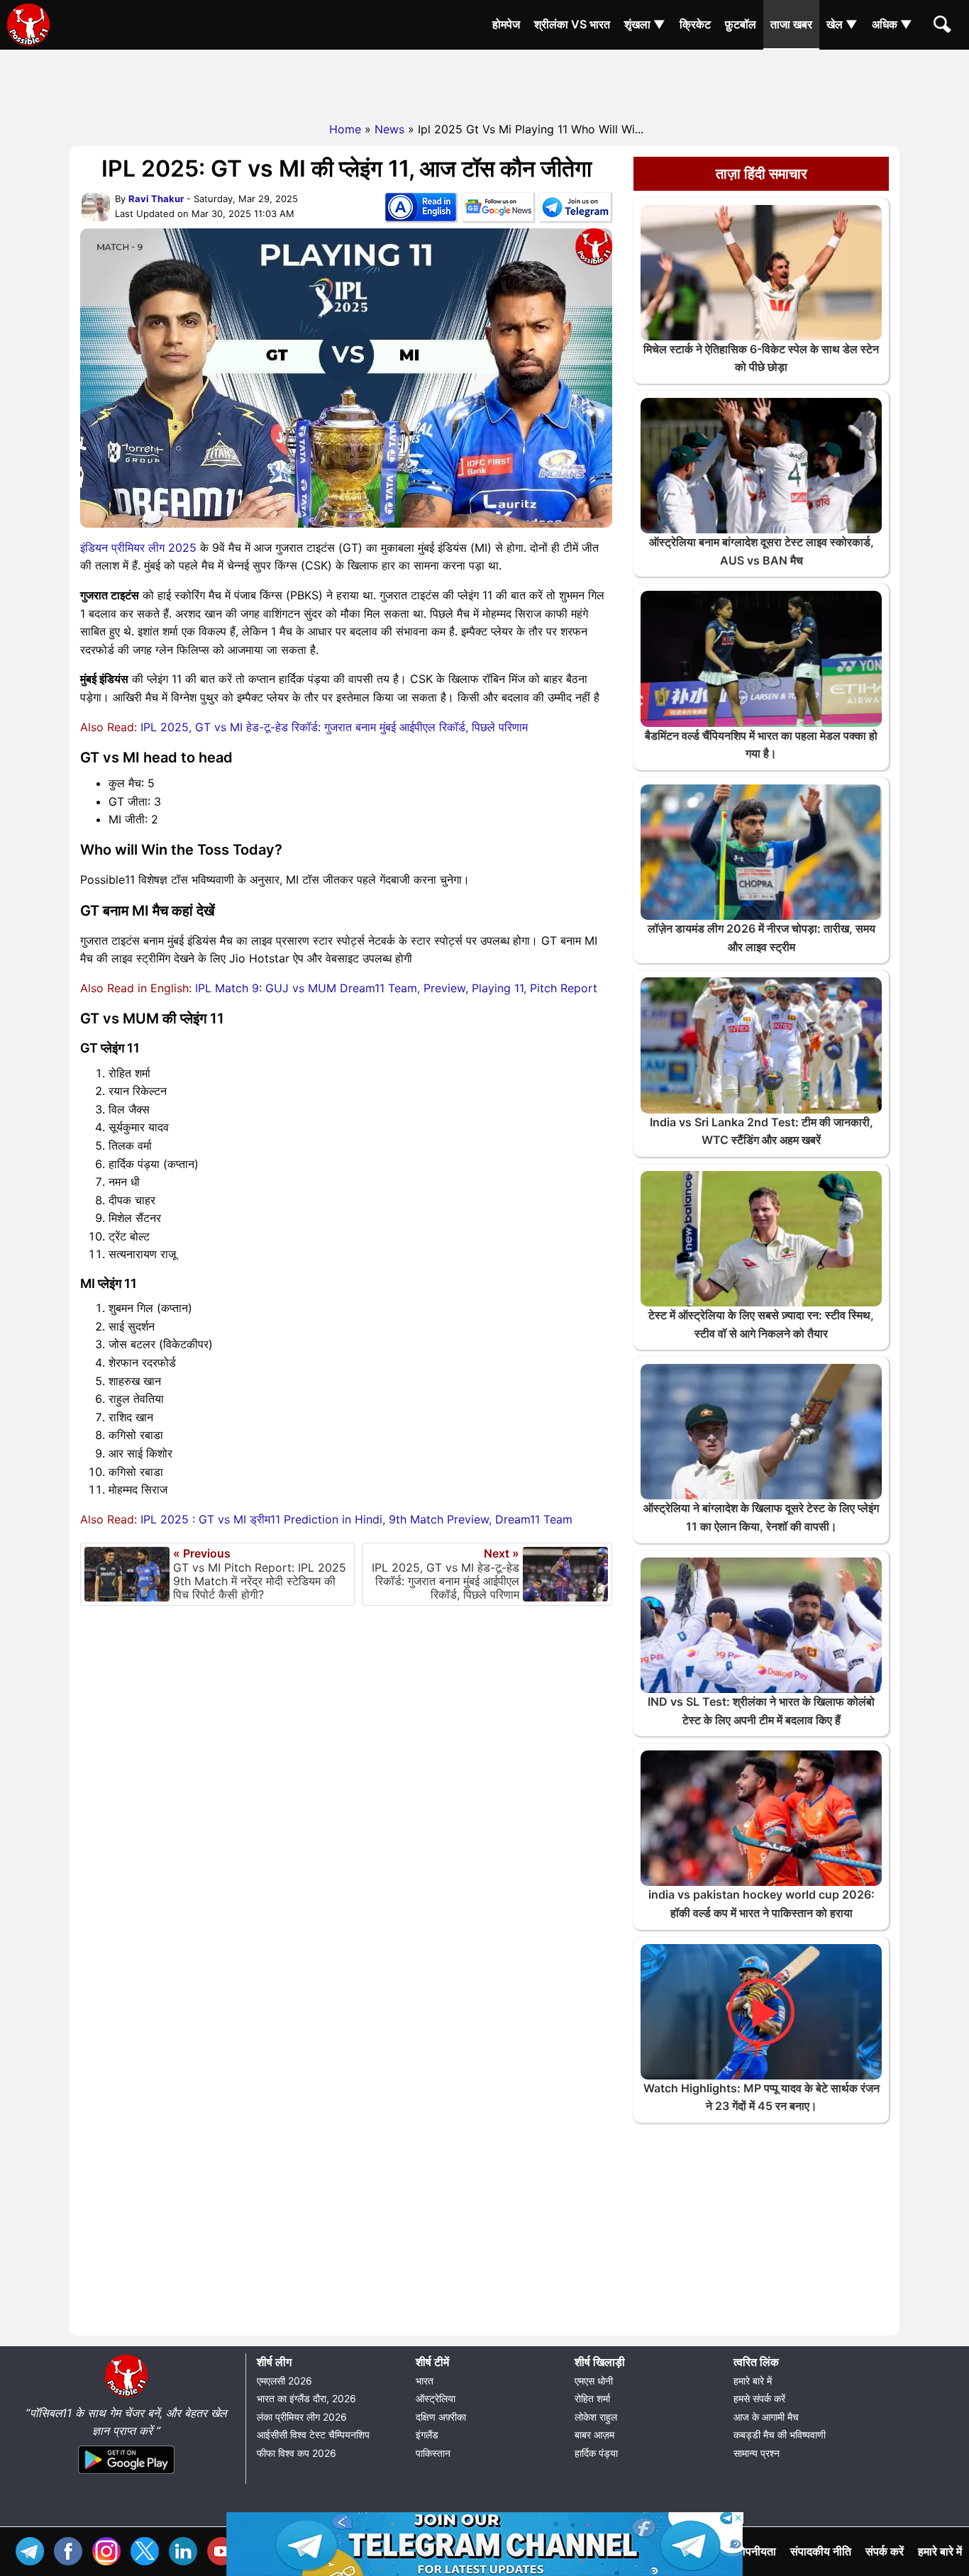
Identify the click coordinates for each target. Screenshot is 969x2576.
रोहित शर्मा (592, 2398)
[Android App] (126, 2475)
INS (110, 2549)
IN (187, 2549)
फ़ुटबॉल (741, 24)
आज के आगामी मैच (766, 2417)
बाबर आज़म (594, 2435)
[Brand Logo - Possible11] (126, 2394)
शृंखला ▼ (645, 24)
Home (345, 129)
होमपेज (506, 24)
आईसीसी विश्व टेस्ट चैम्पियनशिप (313, 2435)
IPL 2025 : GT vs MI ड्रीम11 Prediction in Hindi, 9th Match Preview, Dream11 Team (356, 1519)
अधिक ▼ (892, 24)
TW (148, 2549)
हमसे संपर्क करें (759, 2398)
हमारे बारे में (753, 2381)
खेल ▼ (842, 24)
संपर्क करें (885, 2551)
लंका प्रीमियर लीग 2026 (302, 2417)
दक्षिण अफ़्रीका (441, 2417)
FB (72, 2549)
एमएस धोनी (594, 2381)
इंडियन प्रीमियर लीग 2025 (138, 548)
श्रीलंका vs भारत (572, 24)
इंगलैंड (427, 2435)
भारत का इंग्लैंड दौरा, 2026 (306, 2398)
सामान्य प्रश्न (757, 2453)
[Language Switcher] (421, 210)
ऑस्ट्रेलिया (436, 2398)
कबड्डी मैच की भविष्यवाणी (780, 2435)
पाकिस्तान (433, 2453)
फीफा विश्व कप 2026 (297, 2453)
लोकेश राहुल (596, 2417)
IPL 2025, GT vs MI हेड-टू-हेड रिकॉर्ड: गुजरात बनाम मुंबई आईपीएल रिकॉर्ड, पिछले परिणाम (334, 727)
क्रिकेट (695, 24)
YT (225, 2549)
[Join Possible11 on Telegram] (575, 210)
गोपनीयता (757, 2551)
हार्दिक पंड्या (596, 2453)
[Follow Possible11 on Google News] (498, 210)
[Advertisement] (484, 82)
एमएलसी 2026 (284, 2381)
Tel (33, 2549)
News (389, 129)
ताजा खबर (791, 24)
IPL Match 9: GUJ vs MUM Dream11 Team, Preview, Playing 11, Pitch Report (396, 988)
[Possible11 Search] (944, 26)
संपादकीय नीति (821, 2551)
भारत (425, 2381)
